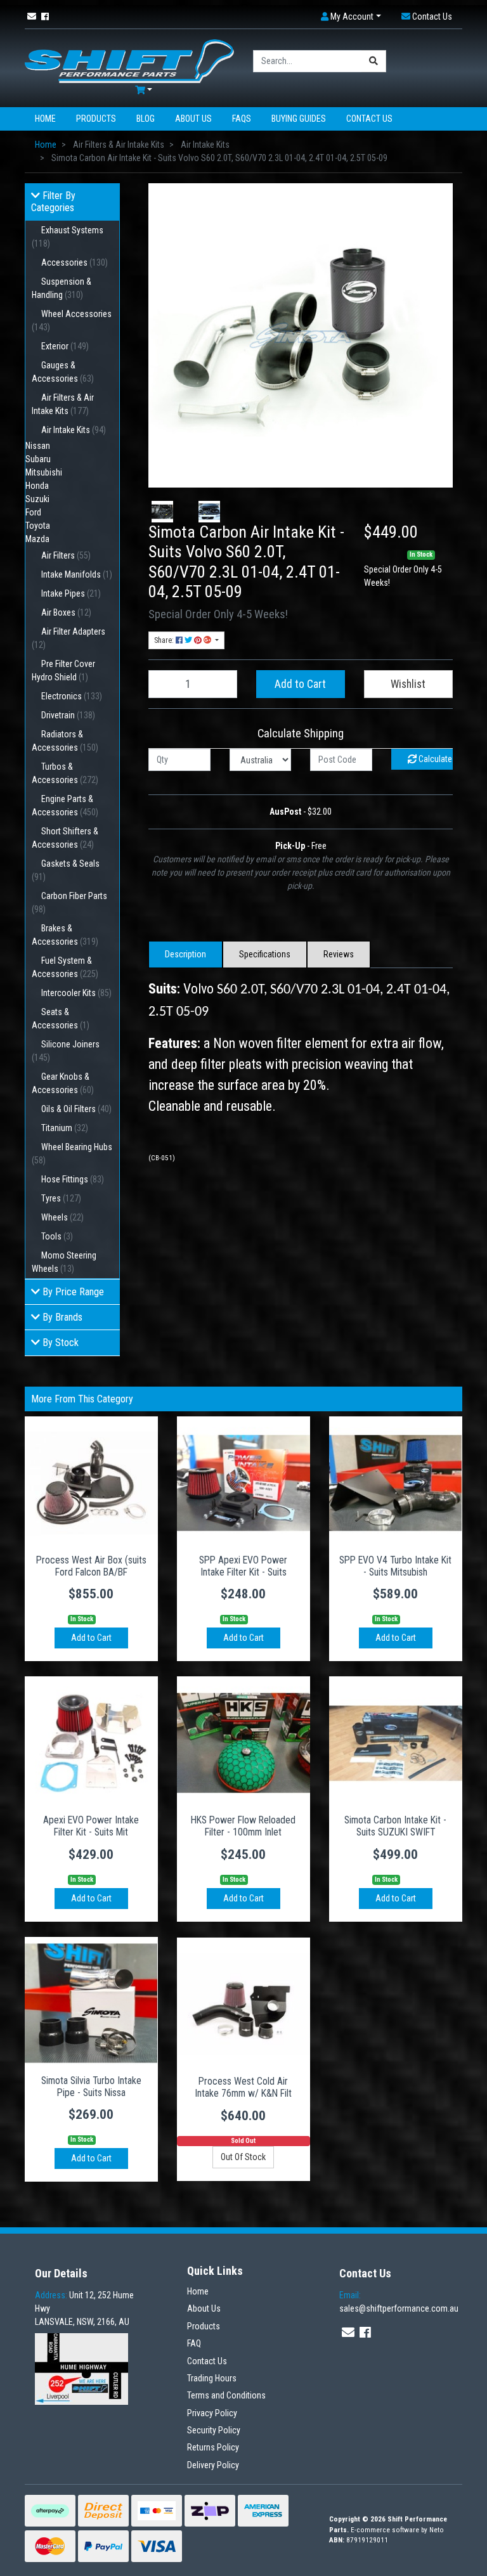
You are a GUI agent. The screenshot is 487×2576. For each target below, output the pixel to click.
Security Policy (214, 2430)
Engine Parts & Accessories (65, 806)
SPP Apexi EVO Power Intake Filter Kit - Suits (243, 1566)
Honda (37, 486)
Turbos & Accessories (65, 773)
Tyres (61, 1198)
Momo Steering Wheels (64, 1262)
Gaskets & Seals (66, 870)
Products (96, 119)
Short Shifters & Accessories (65, 838)
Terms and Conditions (226, 2395)
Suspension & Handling (62, 288)
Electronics (72, 696)
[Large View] (162, 512)
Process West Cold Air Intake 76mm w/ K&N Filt (243, 2087)
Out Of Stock (243, 2157)
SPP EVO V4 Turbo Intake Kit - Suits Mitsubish (395, 1566)
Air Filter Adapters (68, 638)
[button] (351, 17)
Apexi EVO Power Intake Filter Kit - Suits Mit (91, 1826)
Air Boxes (66, 612)
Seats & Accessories (61, 1019)
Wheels (62, 1217)
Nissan (38, 446)
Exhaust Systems (68, 237)
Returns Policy (213, 2447)
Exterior (65, 346)
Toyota (38, 526)
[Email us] (32, 16)
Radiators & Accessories (65, 741)
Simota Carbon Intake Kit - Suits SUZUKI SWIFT (395, 1826)
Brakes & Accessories (65, 935)
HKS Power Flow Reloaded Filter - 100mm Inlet (243, 1826)
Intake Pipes (71, 593)
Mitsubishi (44, 472)
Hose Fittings (73, 1179)
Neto (437, 2530)
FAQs (242, 119)
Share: (165, 640)
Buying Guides (299, 119)
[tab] (185, 955)
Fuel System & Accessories (65, 967)
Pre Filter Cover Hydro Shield (63, 670)
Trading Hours (212, 2378)
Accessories (75, 262)
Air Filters (66, 555)
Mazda (37, 539)
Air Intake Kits (74, 430)
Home (45, 119)
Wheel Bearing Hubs (72, 1154)
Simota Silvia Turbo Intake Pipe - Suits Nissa (91, 2087)
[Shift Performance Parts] (129, 60)
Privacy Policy (212, 2413)
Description (185, 954)
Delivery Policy (213, 2465)
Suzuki (37, 499)
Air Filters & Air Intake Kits (63, 404)
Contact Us (369, 119)
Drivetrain (68, 715)
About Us (193, 119)
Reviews (339, 954)
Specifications (265, 954)
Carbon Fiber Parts (69, 903)
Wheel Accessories (72, 320)
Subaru (38, 459)
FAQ (194, 2343)
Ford (33, 512)
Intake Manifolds (77, 574)
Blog (146, 119)
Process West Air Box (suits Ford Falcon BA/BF (91, 1566)
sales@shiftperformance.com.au (399, 2302)
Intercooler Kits (76, 993)
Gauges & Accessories (63, 372)
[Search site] (374, 61)
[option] (162, 512)
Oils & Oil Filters (76, 1109)
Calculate (434, 759)
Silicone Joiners (66, 1051)
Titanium (65, 1128)
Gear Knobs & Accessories (63, 1083)
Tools (57, 1236)
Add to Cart (300, 684)
